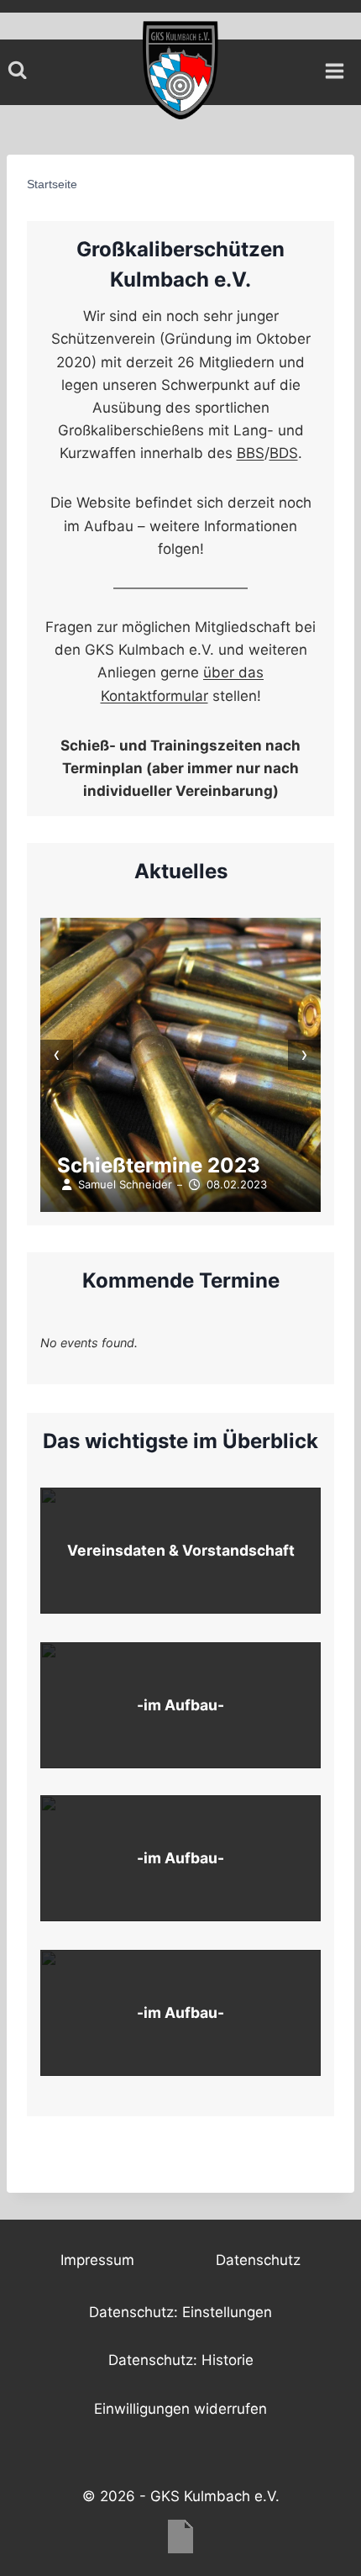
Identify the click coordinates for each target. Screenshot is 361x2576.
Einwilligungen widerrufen (180, 2409)
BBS (251, 453)
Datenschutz (258, 2260)
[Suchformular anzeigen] (17, 70)
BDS (284, 453)
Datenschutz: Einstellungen (180, 2312)
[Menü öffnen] (340, 66)
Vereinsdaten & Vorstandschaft (181, 1550)
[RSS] (180, 2536)
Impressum (97, 2260)
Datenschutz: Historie (181, 2360)
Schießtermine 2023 (159, 1165)
